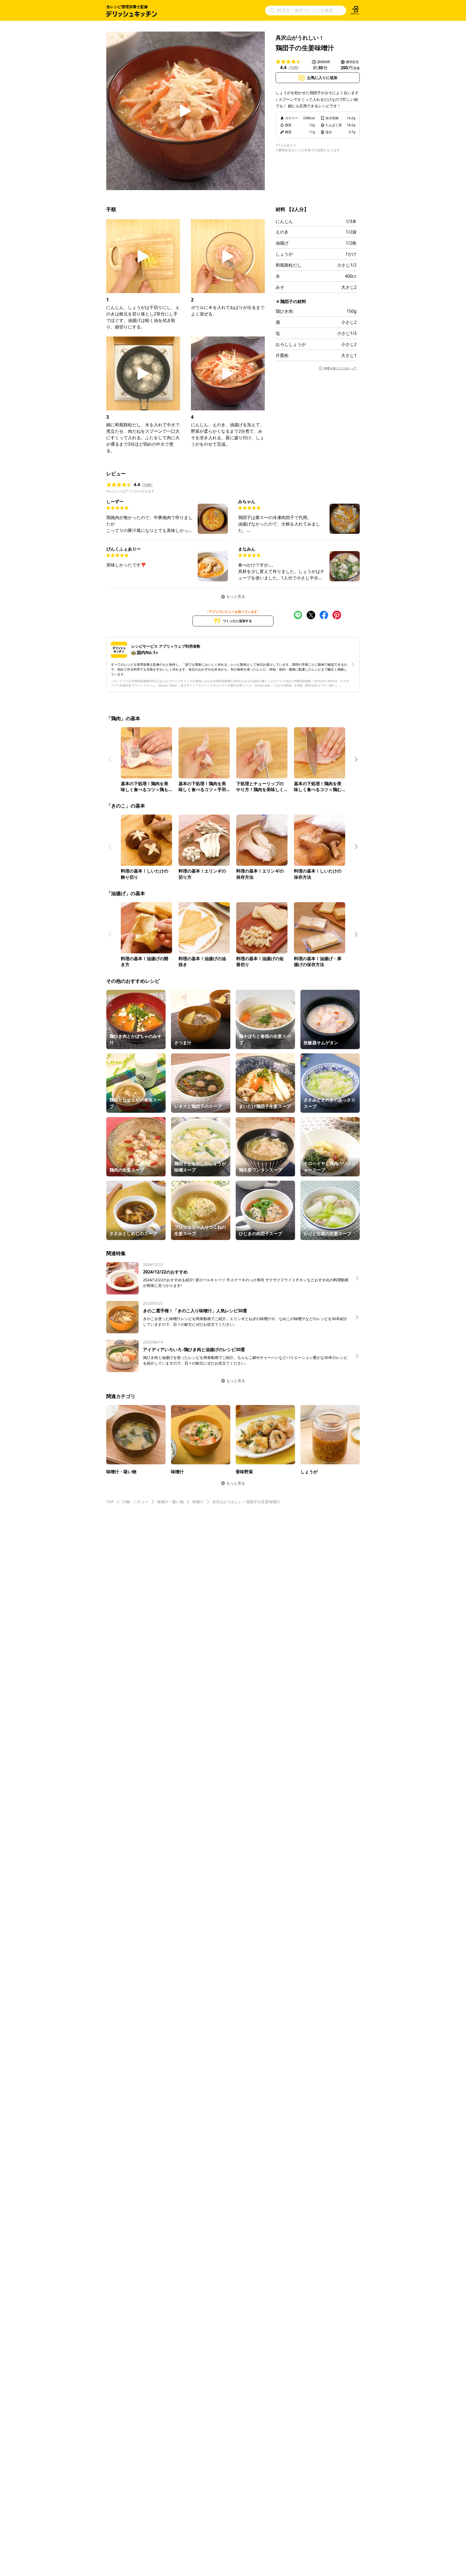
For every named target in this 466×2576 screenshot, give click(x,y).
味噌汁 (198, 1502)
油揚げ (282, 243)
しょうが (284, 254)
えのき (282, 232)
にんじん (284, 221)
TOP (110, 1502)
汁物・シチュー (135, 1502)
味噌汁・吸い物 (170, 1502)
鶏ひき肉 (284, 311)
